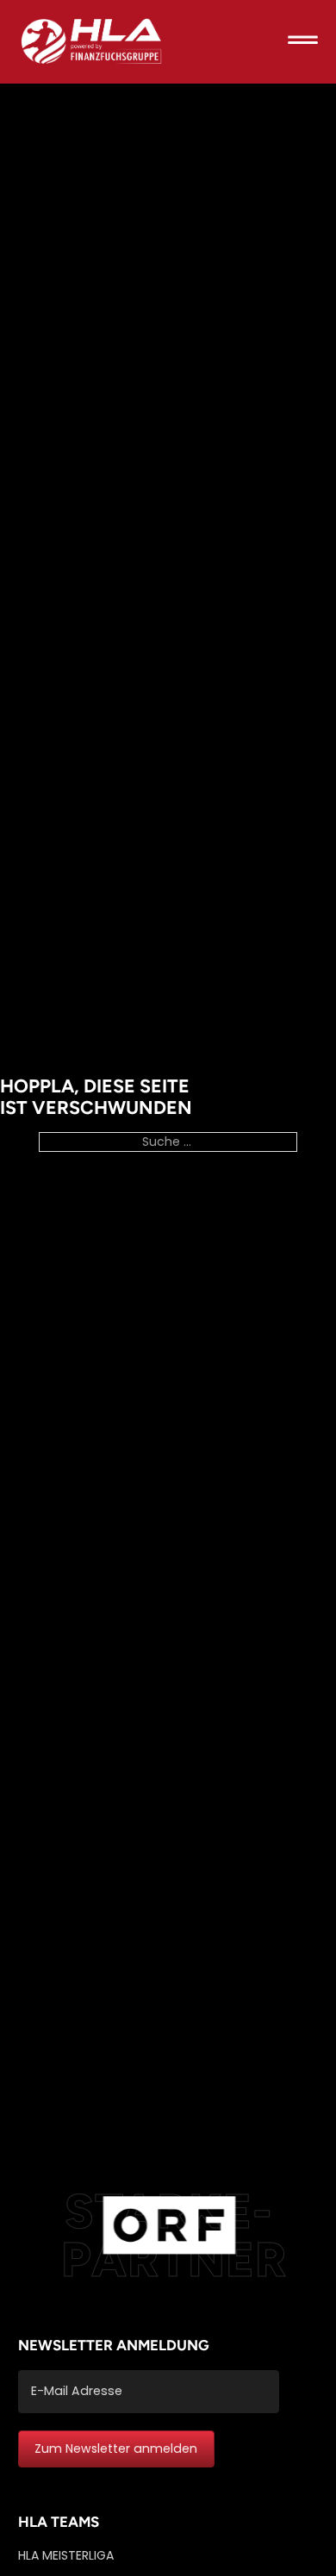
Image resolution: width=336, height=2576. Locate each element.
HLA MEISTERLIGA (66, 2555)
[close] (303, 42)
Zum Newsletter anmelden (116, 2448)
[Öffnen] (303, 42)
